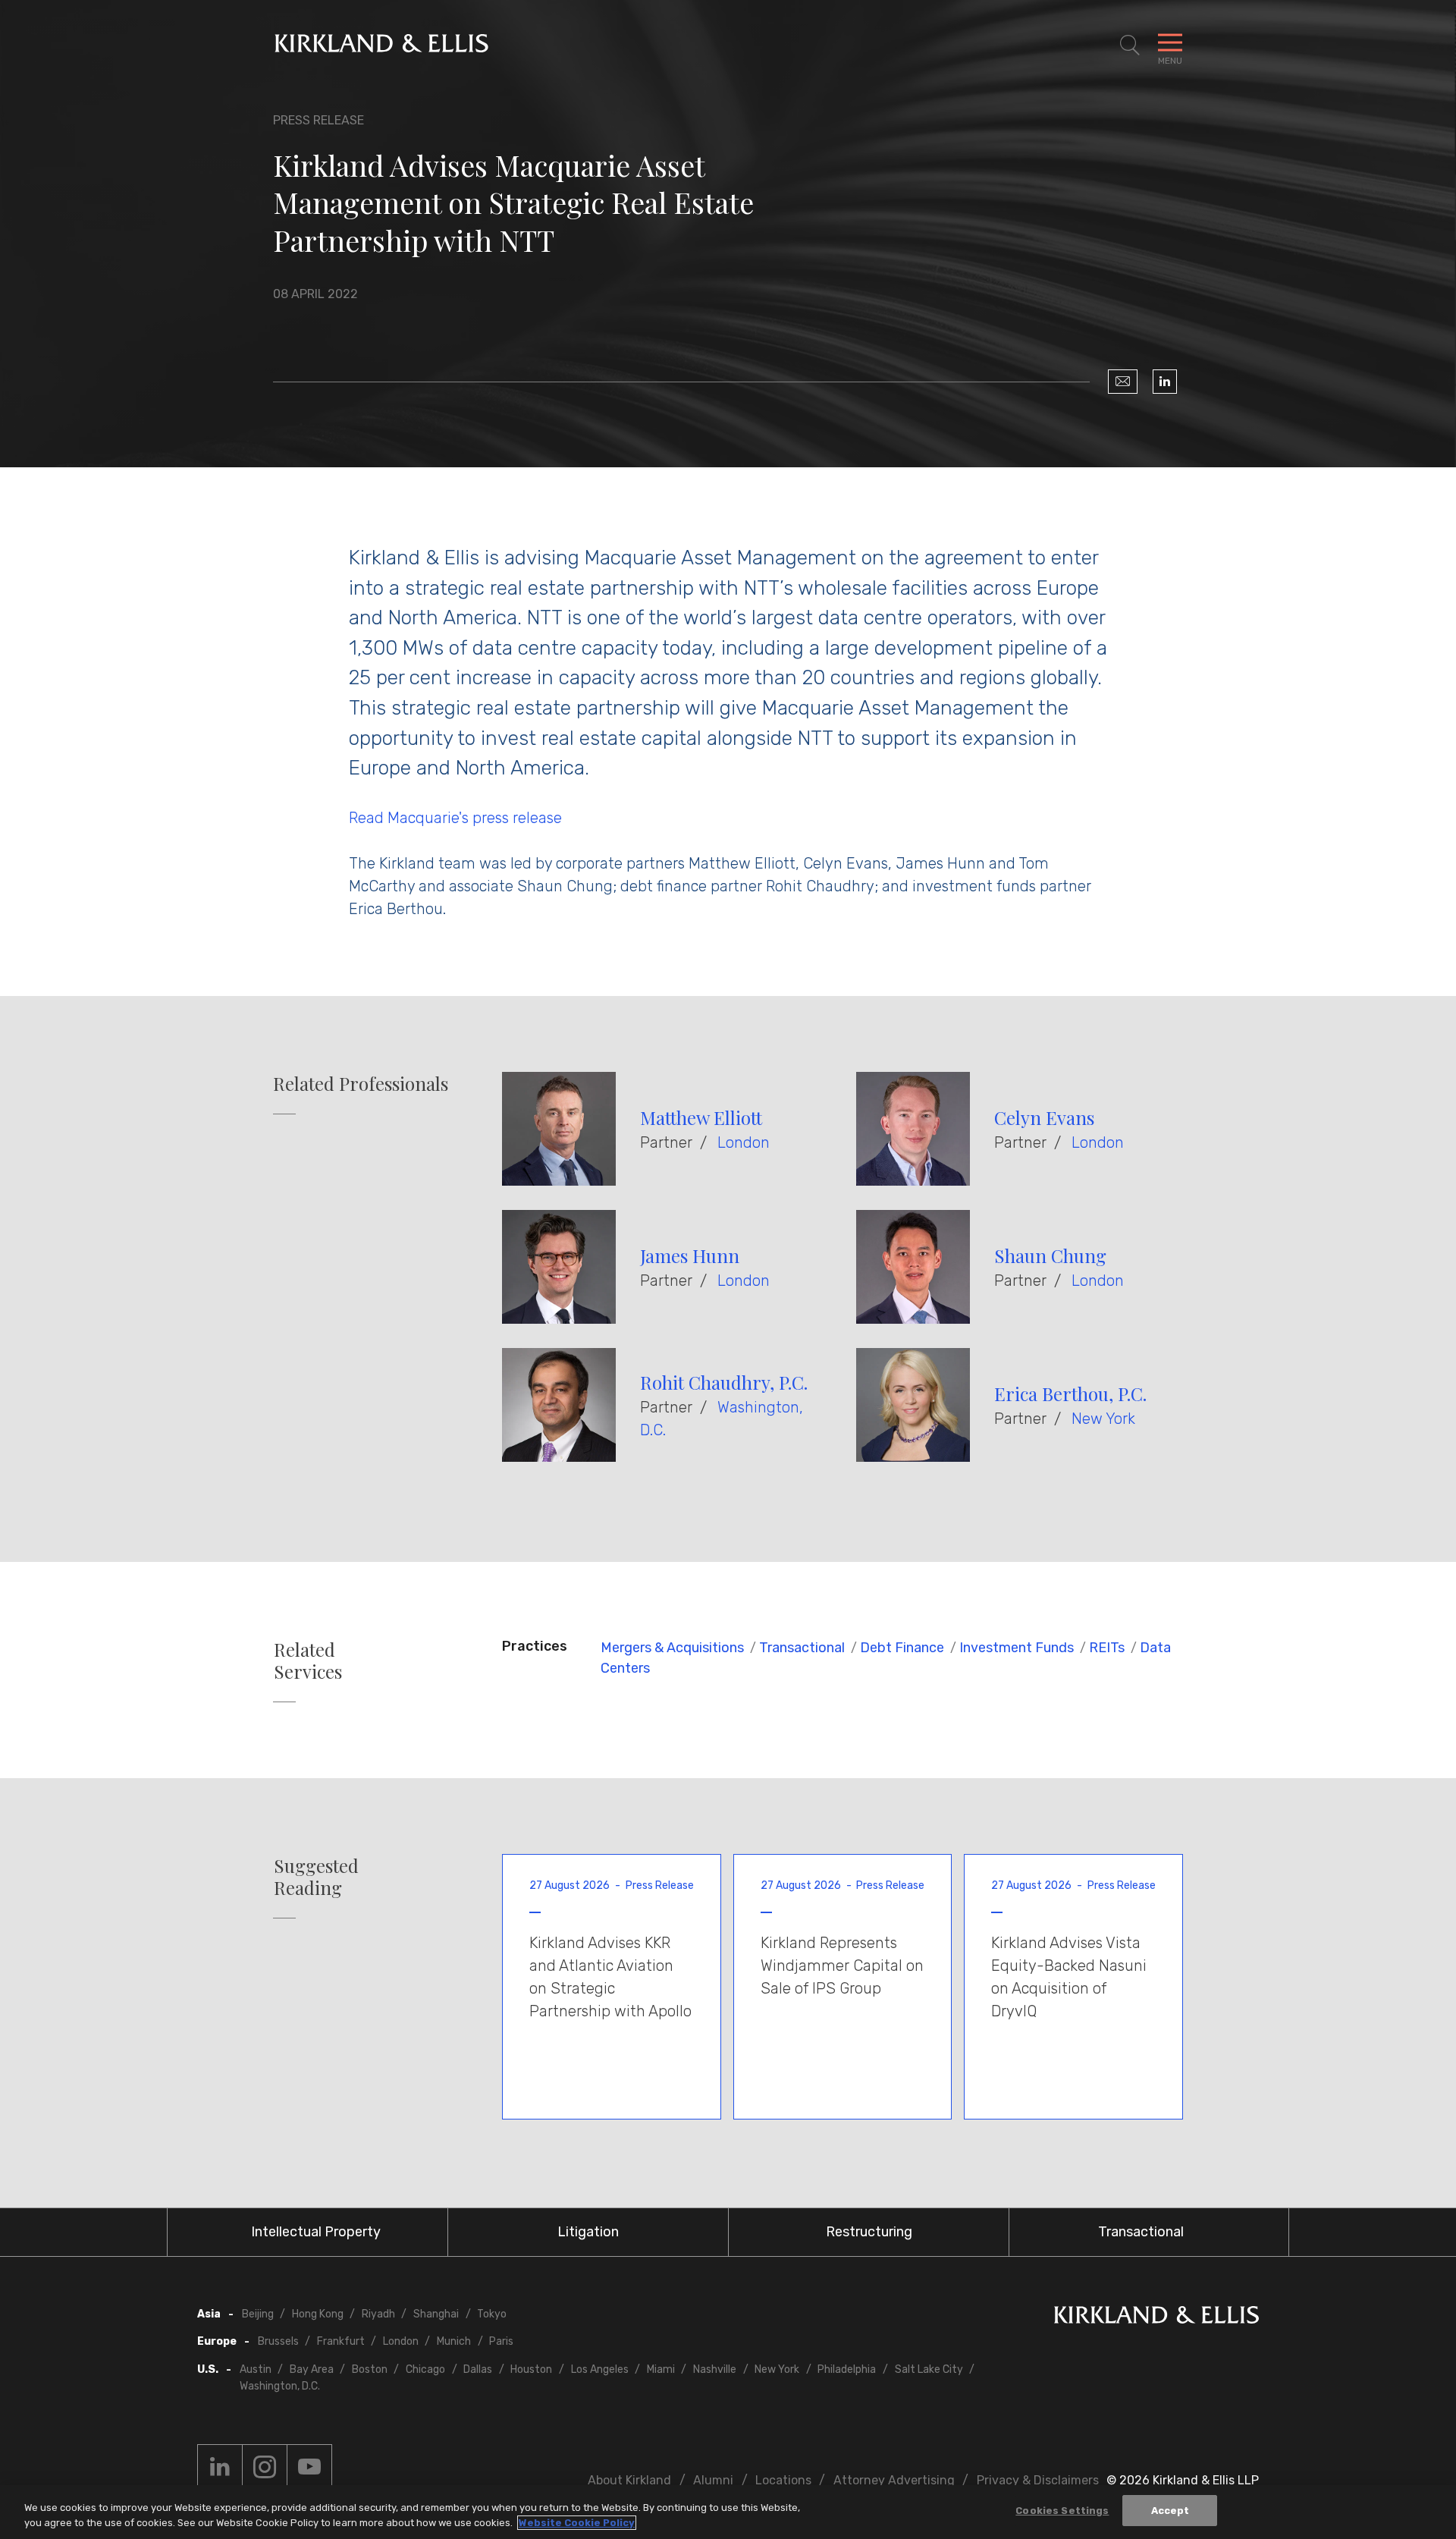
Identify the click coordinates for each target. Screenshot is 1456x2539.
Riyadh (378, 2314)
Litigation (588, 2232)
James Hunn (690, 1255)
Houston (531, 2369)
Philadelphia (847, 2369)
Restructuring (869, 2232)
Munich (454, 2341)
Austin (256, 2369)
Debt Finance (902, 1648)
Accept (1170, 2511)
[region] (728, 2512)
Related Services (308, 1661)
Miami (661, 2369)
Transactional (802, 1648)
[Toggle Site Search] (1130, 46)
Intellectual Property (316, 2232)
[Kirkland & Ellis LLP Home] (1156, 2318)
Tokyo (492, 2314)
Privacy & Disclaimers (1038, 2480)
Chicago (425, 2369)
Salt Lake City (929, 2369)
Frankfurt (341, 2341)
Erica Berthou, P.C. (1070, 1394)
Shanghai (436, 2314)
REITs (1107, 1648)
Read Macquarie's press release (455, 818)
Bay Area (312, 2369)
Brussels (278, 2341)
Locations (783, 2480)
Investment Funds (1017, 1648)
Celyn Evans (1044, 1117)
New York (1103, 1419)
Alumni (713, 2480)
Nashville (715, 2369)
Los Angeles (600, 2369)
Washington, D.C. (280, 2386)
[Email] (1123, 382)
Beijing (258, 2314)
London (744, 1142)
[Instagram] (265, 2467)
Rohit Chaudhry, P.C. (724, 1382)
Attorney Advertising (894, 2480)
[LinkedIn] (1165, 382)
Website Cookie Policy (577, 2523)
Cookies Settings (1062, 2511)
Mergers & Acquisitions (672, 1648)
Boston (370, 2369)
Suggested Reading (316, 1877)
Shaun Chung (1050, 1255)
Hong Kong (318, 2314)
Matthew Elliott (701, 1117)
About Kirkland (629, 2480)
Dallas (478, 2369)
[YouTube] (309, 2467)
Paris (501, 2341)
